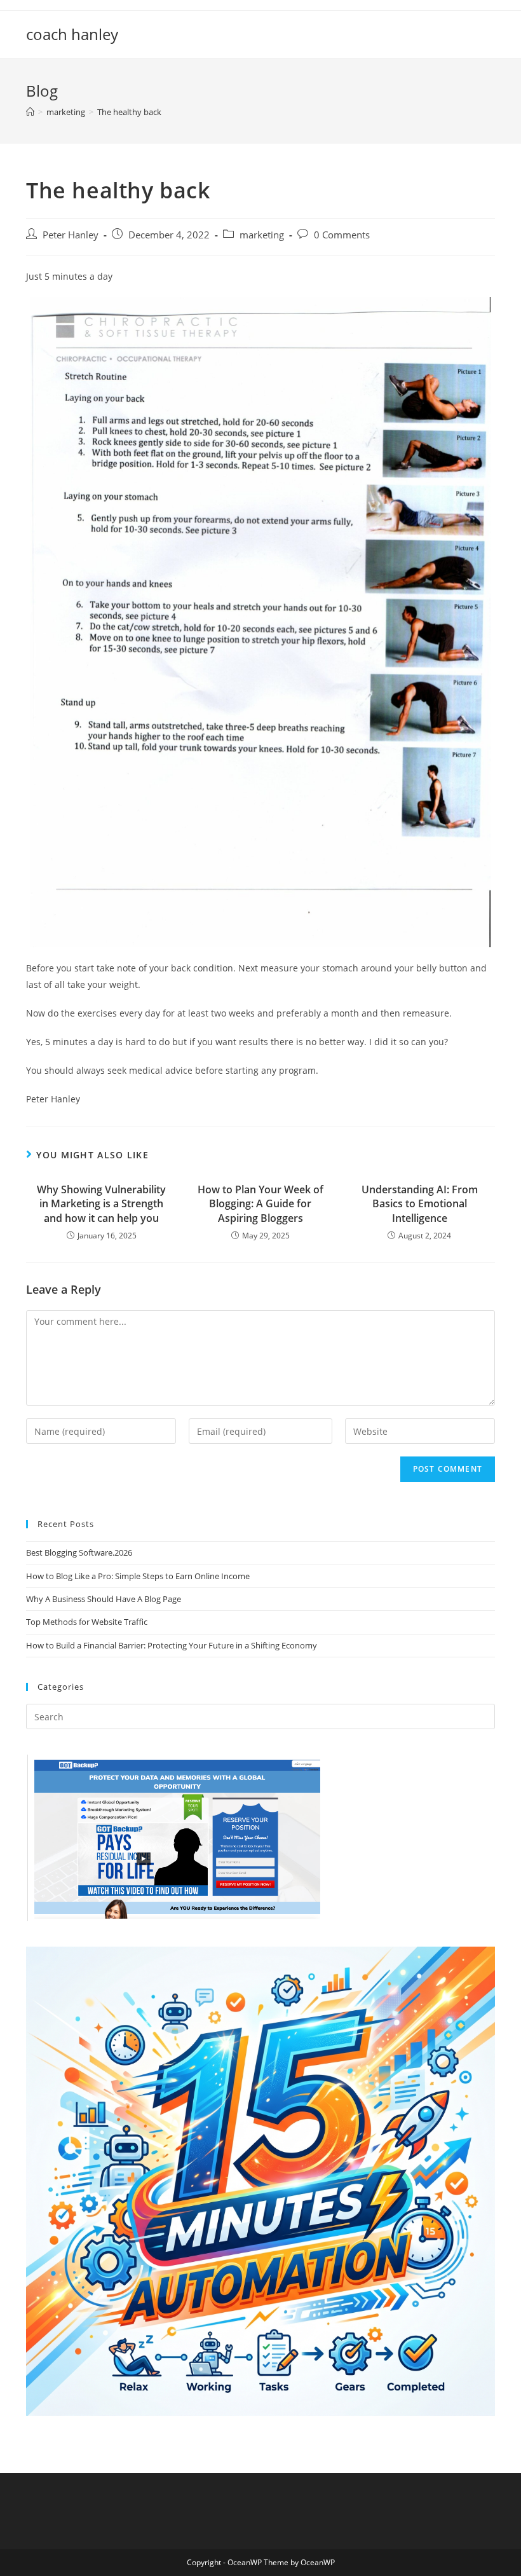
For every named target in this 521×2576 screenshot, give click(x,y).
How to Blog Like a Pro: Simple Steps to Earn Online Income (138, 1576)
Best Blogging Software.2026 (79, 1552)
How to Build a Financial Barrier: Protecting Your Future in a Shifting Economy (172, 1645)
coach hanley (72, 34)
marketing (262, 235)
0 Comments (342, 235)
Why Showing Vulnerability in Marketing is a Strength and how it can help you (101, 1204)
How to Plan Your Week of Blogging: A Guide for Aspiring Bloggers (260, 1204)
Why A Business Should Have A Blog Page (104, 1599)
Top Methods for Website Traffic (87, 1622)
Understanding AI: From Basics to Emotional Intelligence (420, 1204)
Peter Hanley (71, 235)
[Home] (30, 112)
